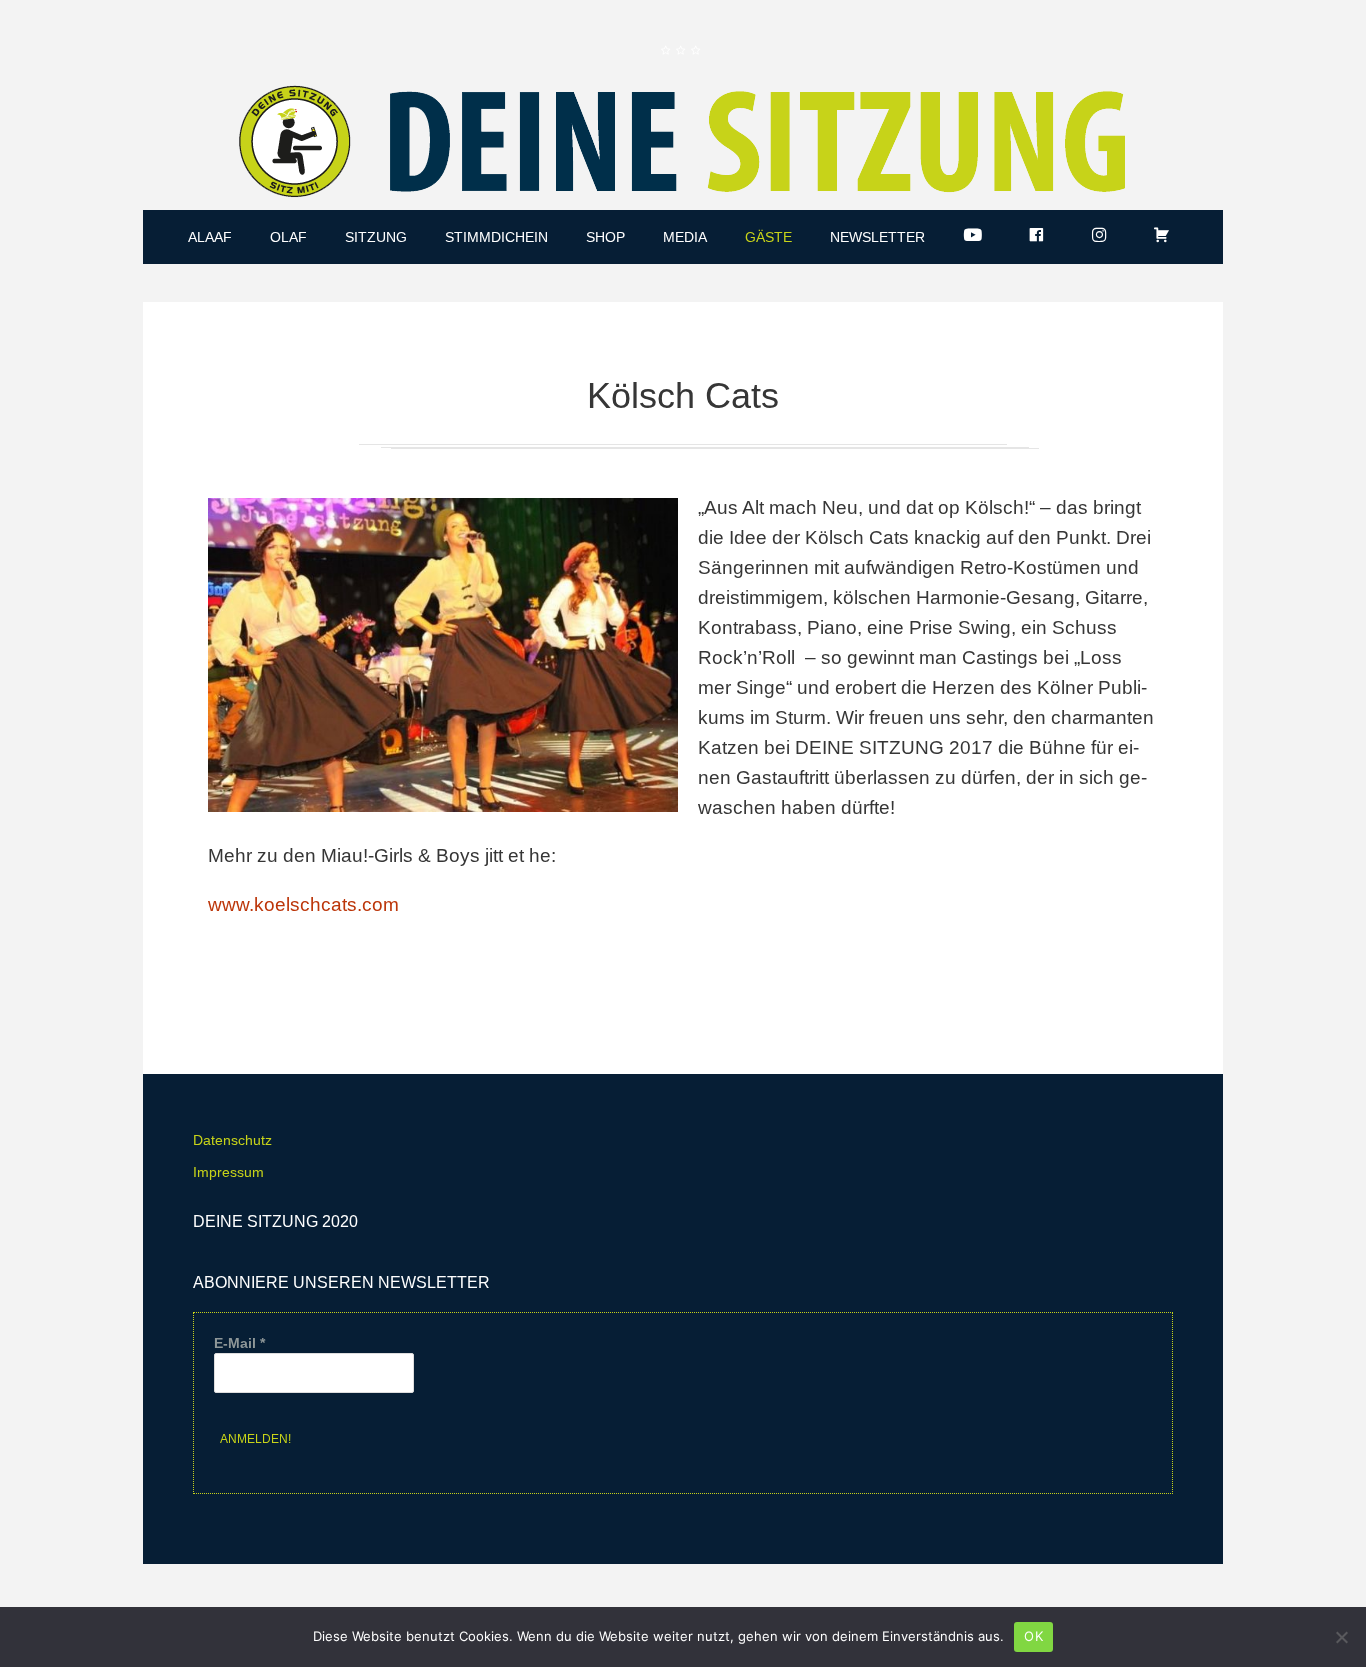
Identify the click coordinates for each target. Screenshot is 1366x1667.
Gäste (768, 237)
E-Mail (239, 1343)
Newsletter (877, 237)
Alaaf (210, 237)
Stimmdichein (496, 237)
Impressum (228, 1172)
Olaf (288, 237)
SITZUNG (376, 237)
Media (685, 237)
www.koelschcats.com (303, 904)
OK (1033, 1636)
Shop (605, 237)
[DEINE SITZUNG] (683, 146)
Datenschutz (232, 1140)
